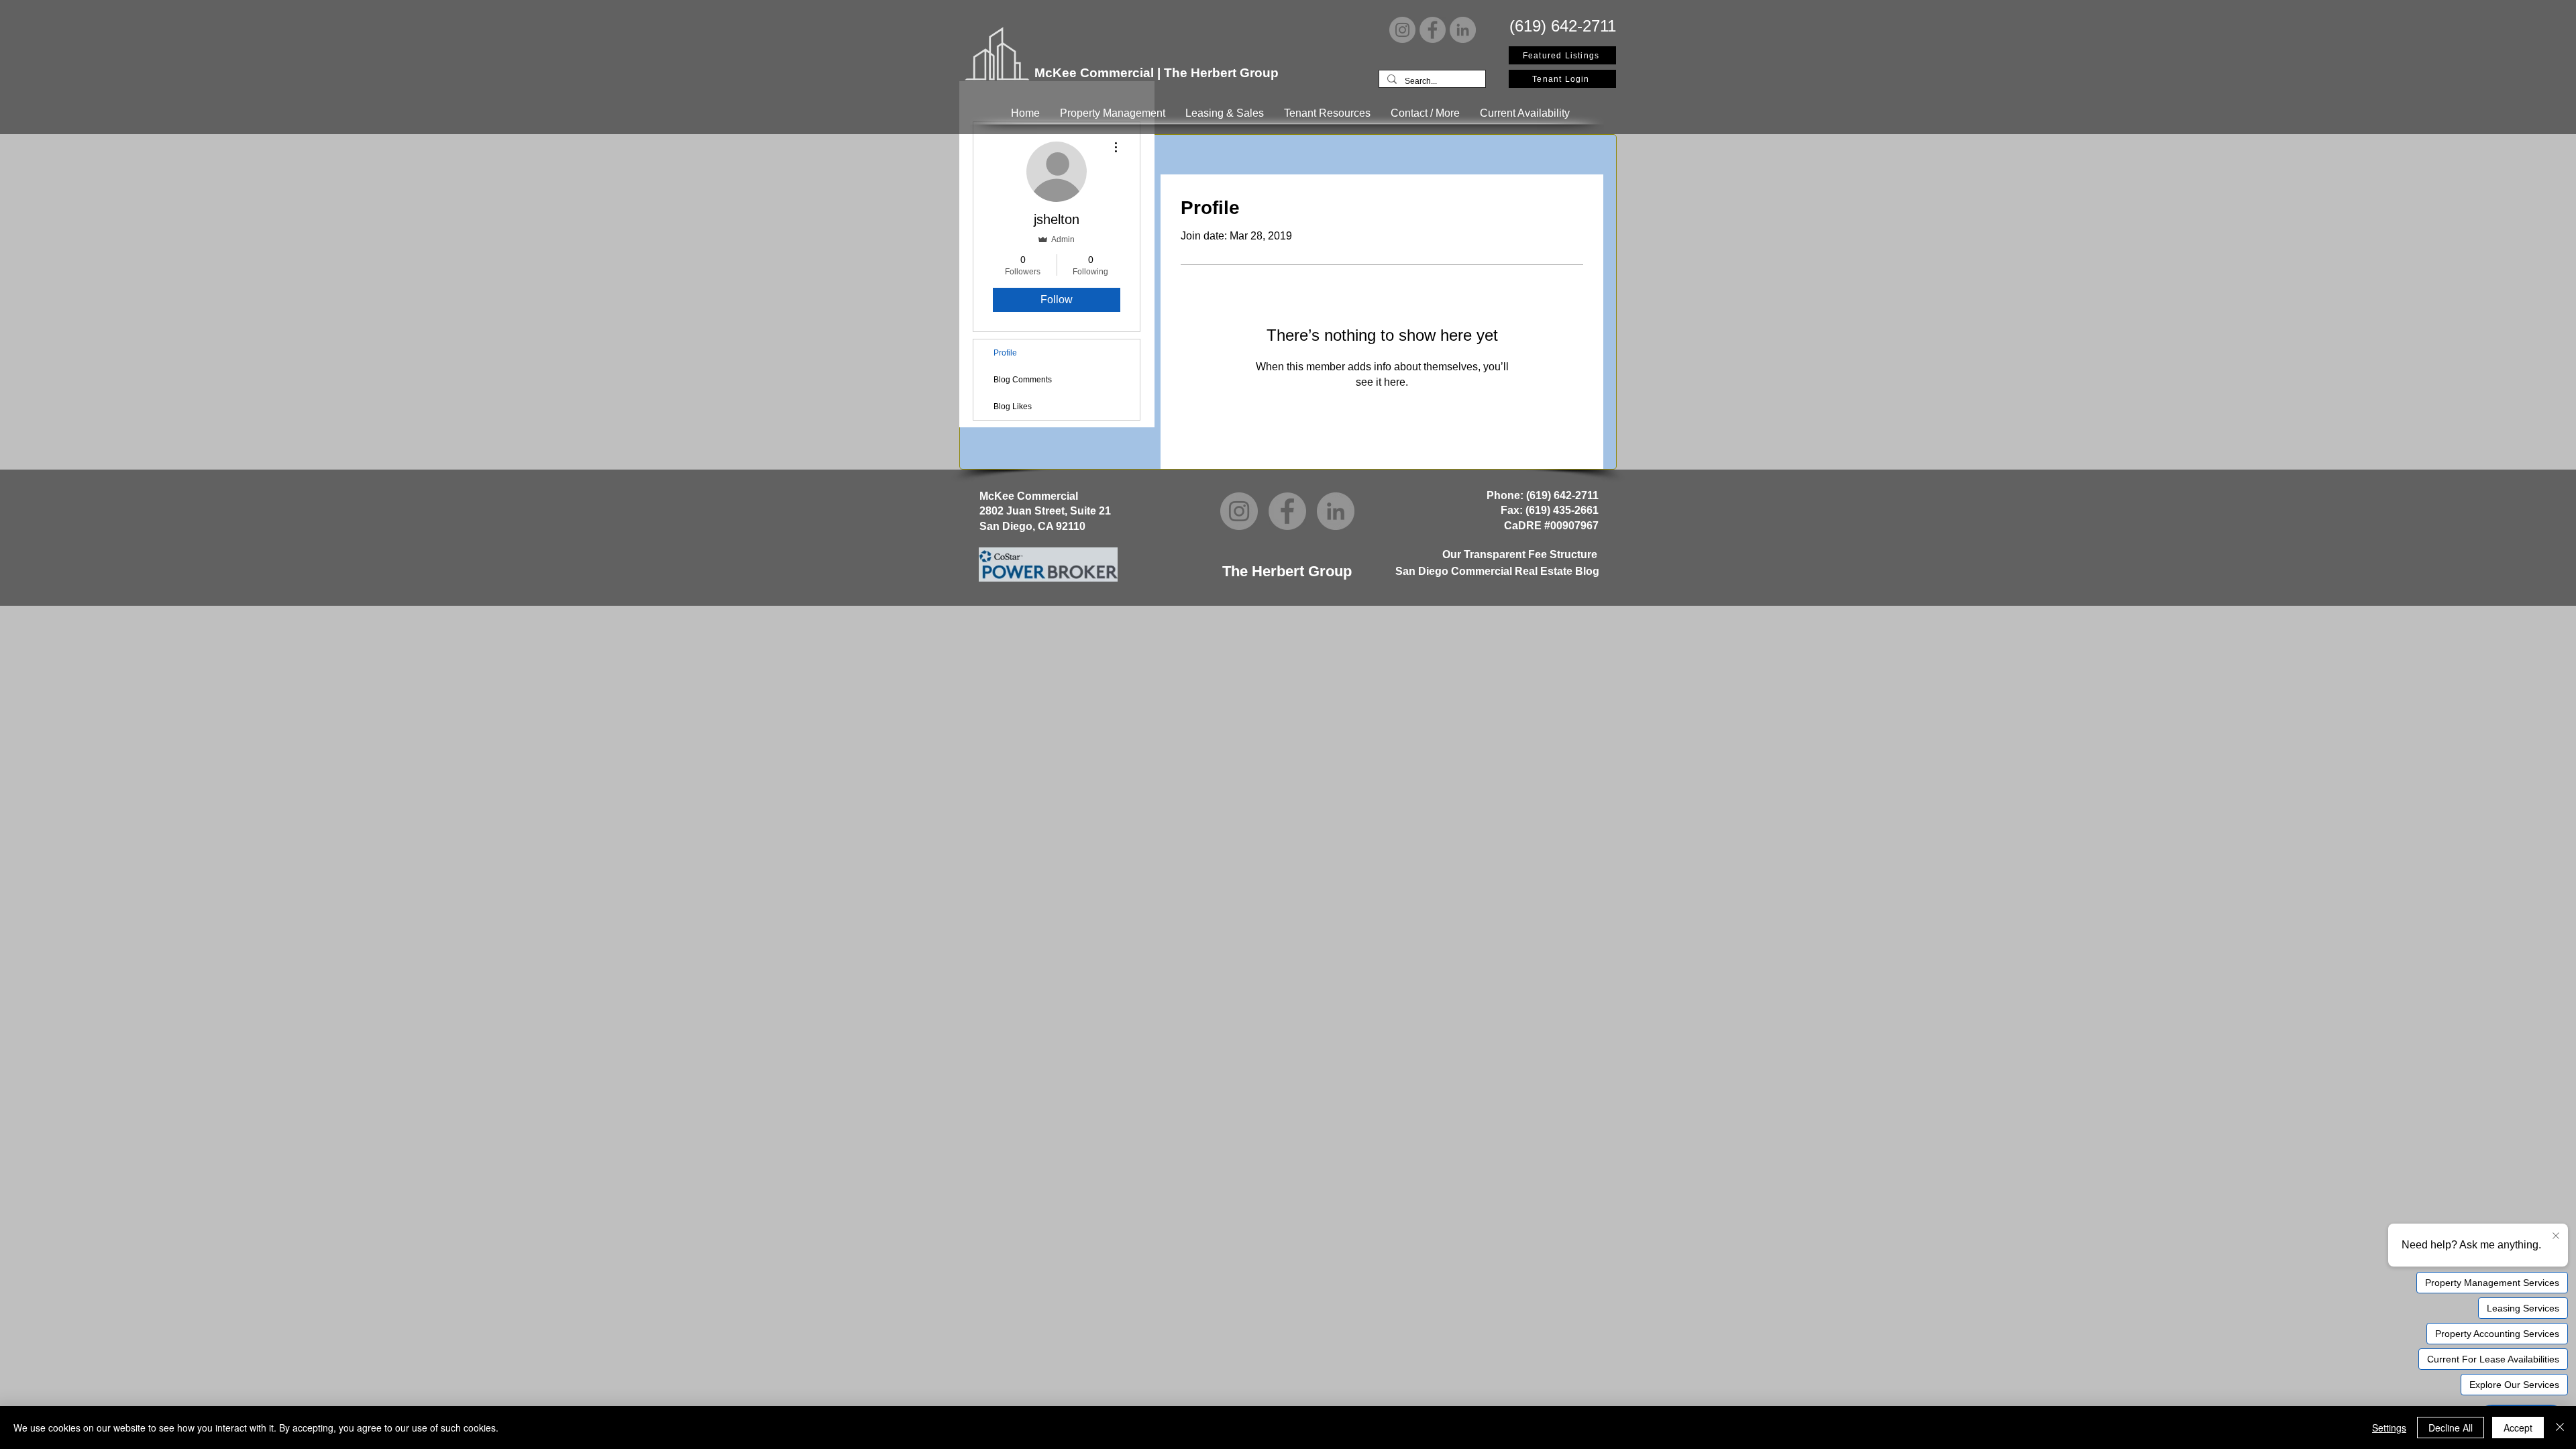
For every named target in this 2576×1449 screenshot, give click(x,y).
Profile (1005, 353)
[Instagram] (1402, 30)
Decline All (2451, 1428)
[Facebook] (1433, 30)
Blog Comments (1023, 380)
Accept (2518, 1428)
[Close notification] (2556, 1236)
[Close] (2560, 1428)
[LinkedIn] (1463, 30)
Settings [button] (2389, 1428)
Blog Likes (1013, 407)
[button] (1113, 113)
